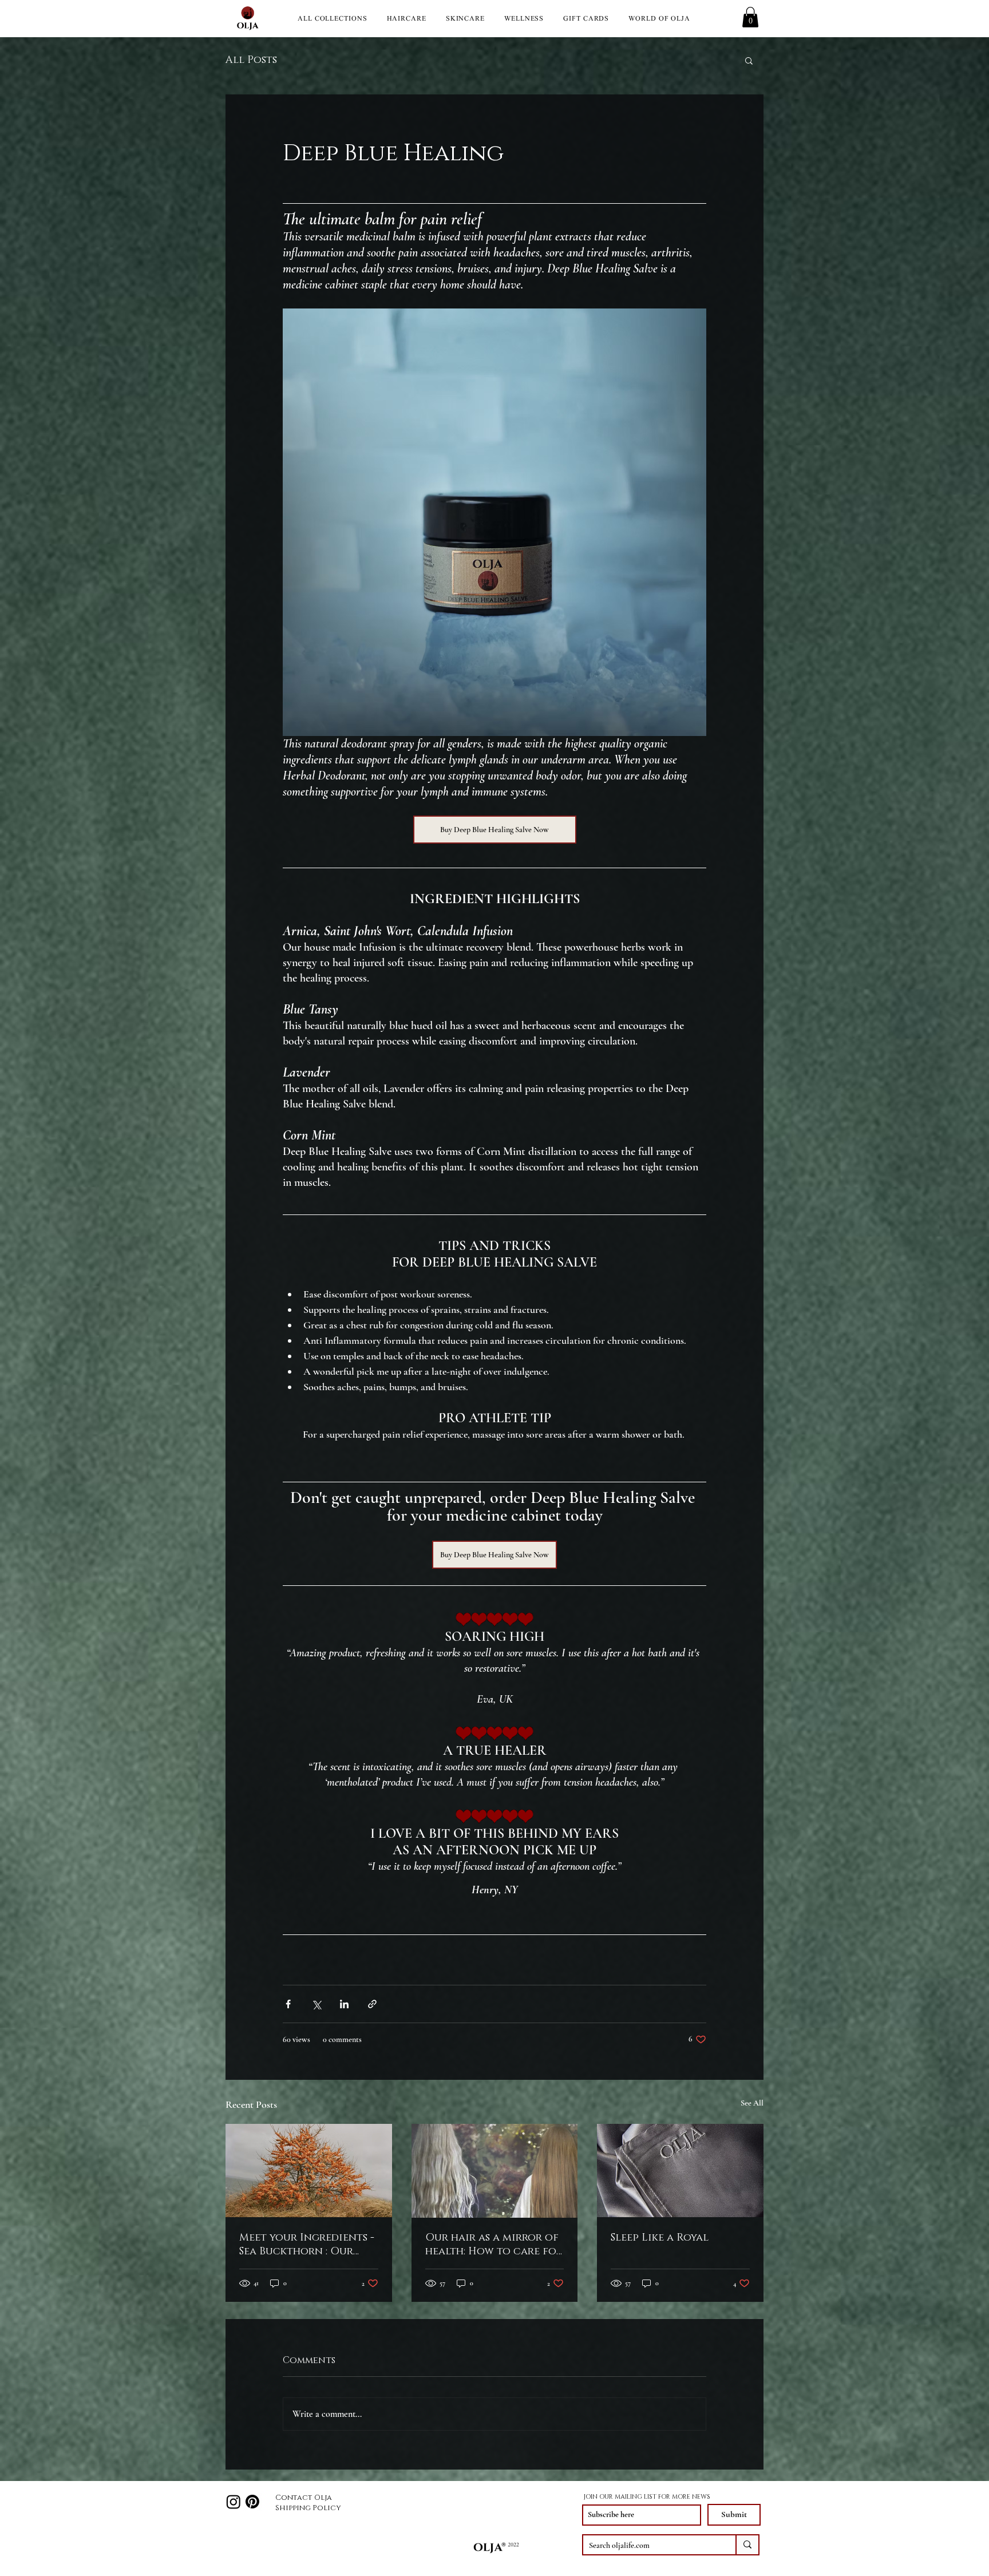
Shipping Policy (308, 2508)
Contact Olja (304, 2498)
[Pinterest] (252, 2502)
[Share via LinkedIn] (344, 2004)
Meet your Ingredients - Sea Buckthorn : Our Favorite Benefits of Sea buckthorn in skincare (307, 2245)
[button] (750, 17)
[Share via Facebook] (288, 2004)
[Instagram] (234, 2502)
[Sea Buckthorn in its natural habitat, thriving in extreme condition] (309, 2171)
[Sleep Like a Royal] (680, 2171)
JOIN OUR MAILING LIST (620, 2497)
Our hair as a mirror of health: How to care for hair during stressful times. (494, 2245)
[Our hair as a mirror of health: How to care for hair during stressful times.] (495, 2171)
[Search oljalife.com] (747, 2545)
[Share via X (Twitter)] (316, 2004)
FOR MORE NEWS (684, 2497)
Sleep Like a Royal (660, 2238)
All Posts (251, 60)
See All (752, 2103)
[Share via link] (372, 2004)
